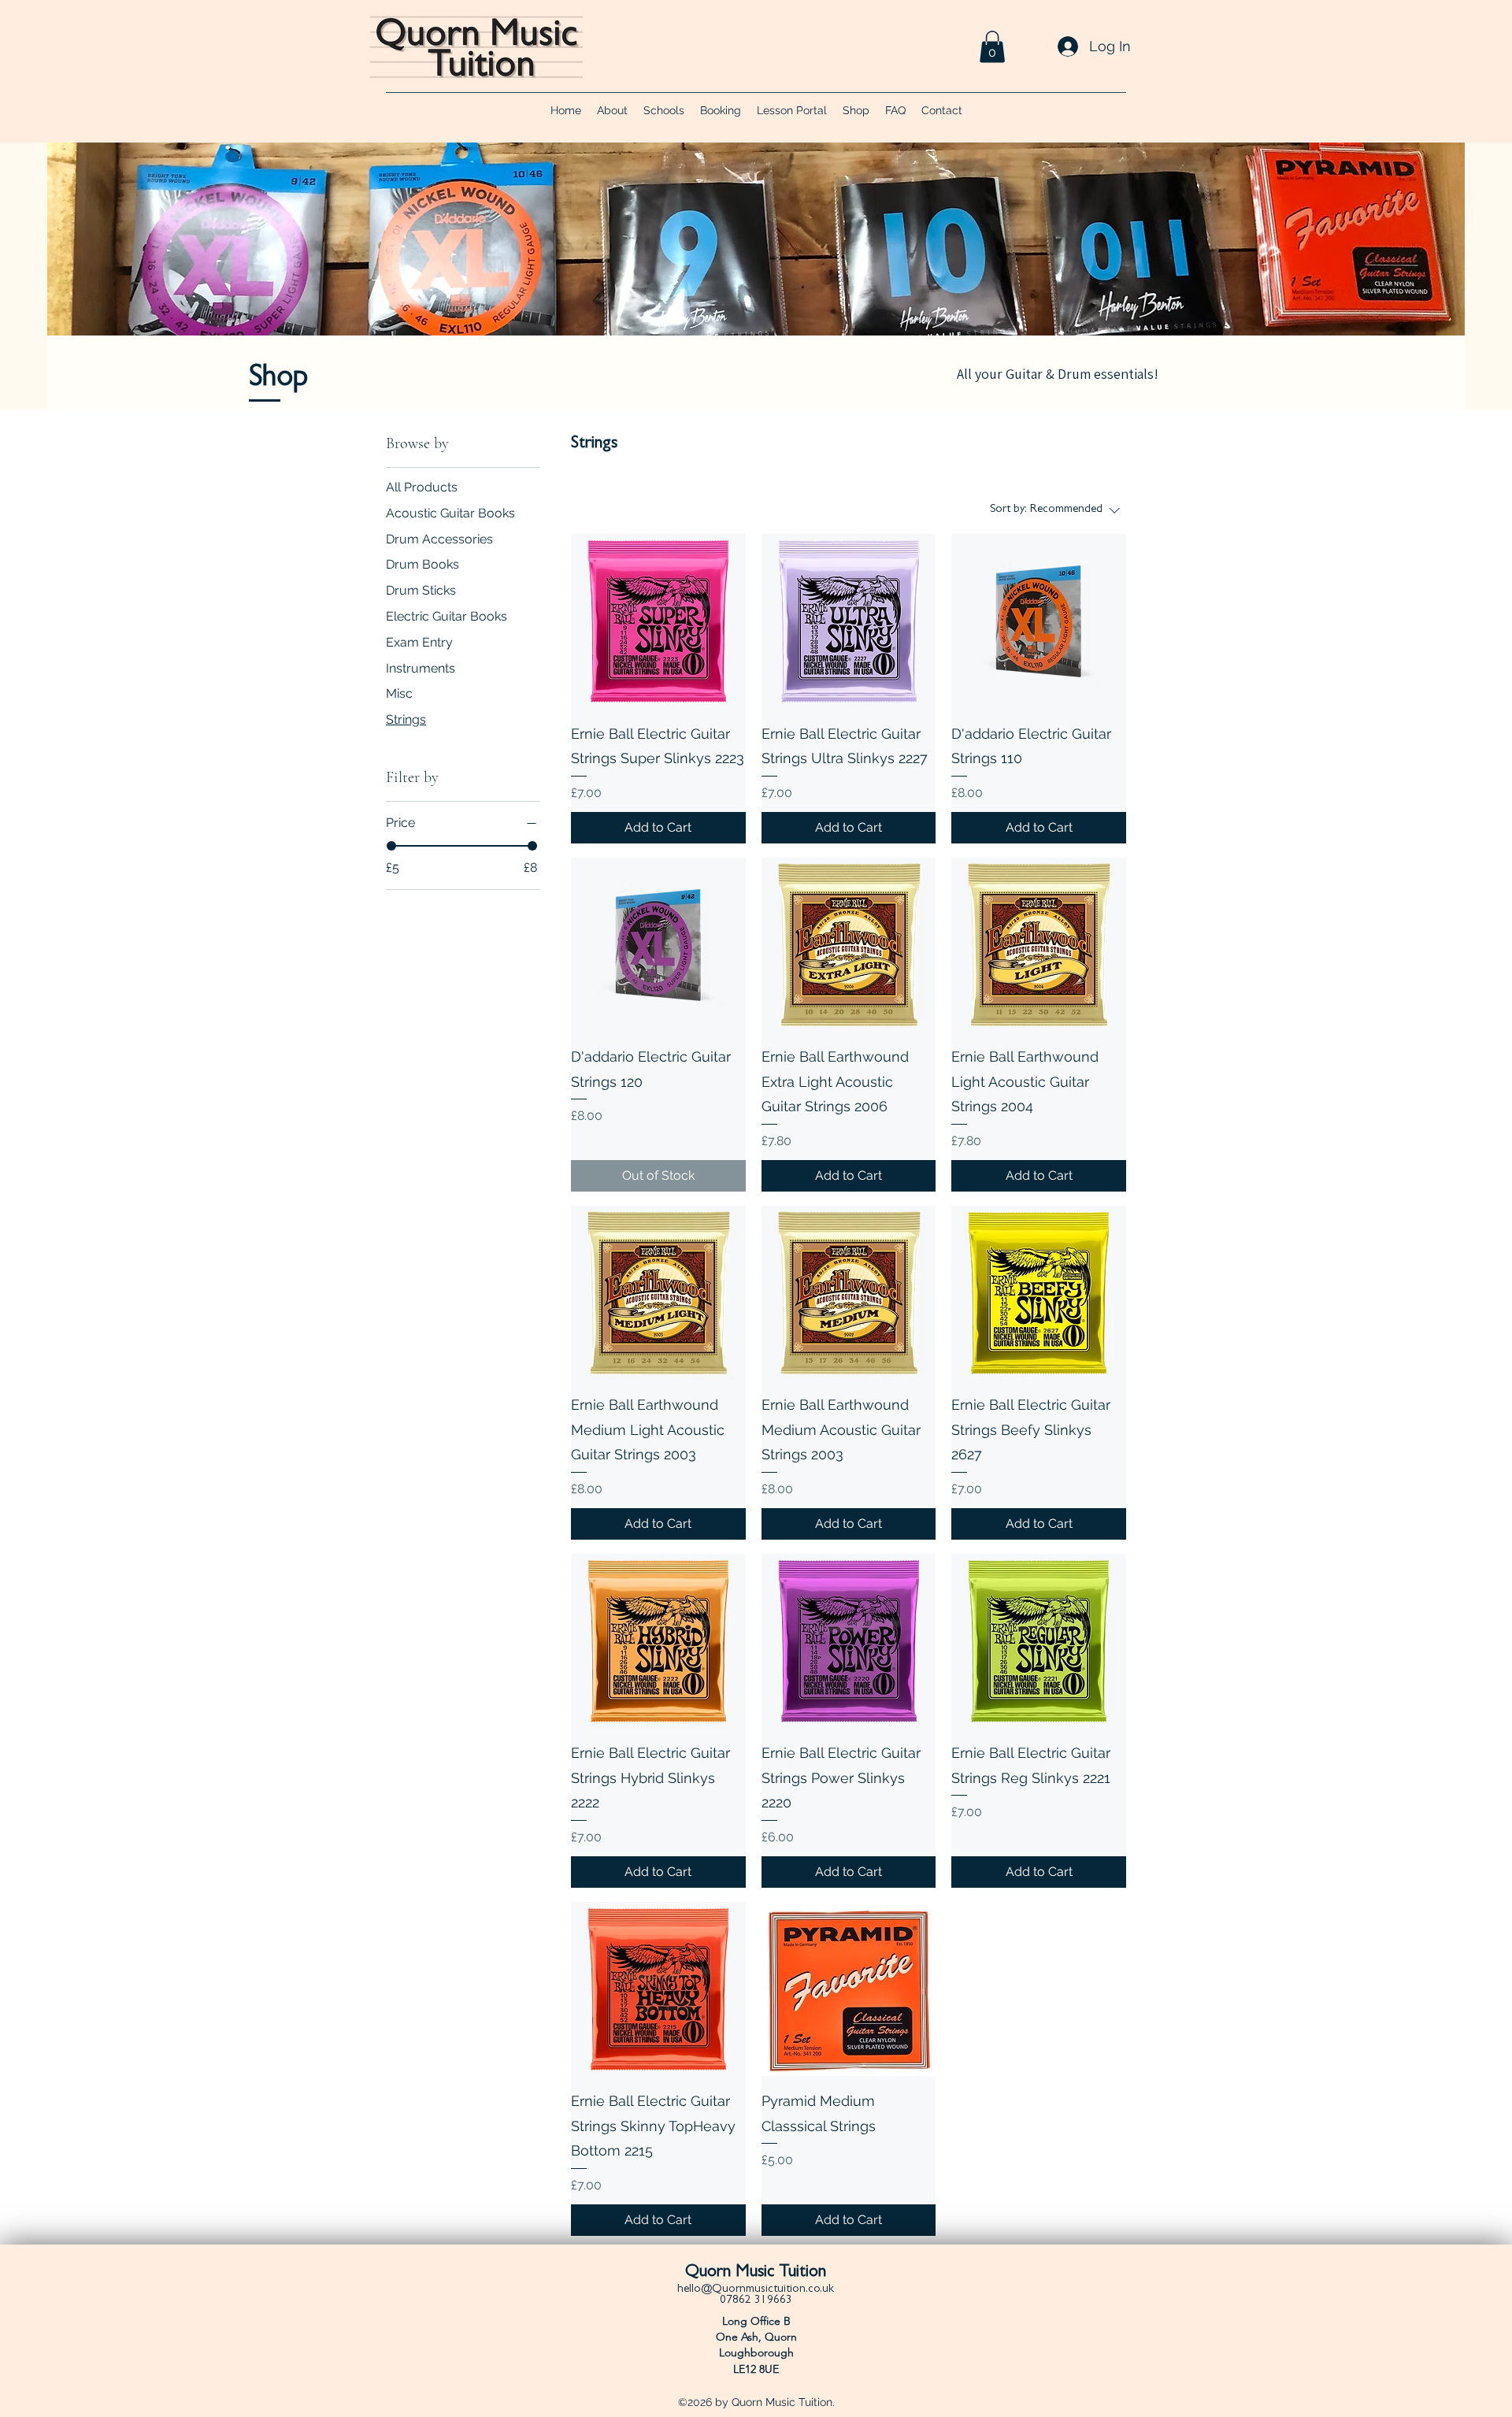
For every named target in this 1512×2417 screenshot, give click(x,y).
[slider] (391, 846)
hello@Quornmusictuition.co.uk (756, 2290)
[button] (992, 47)
